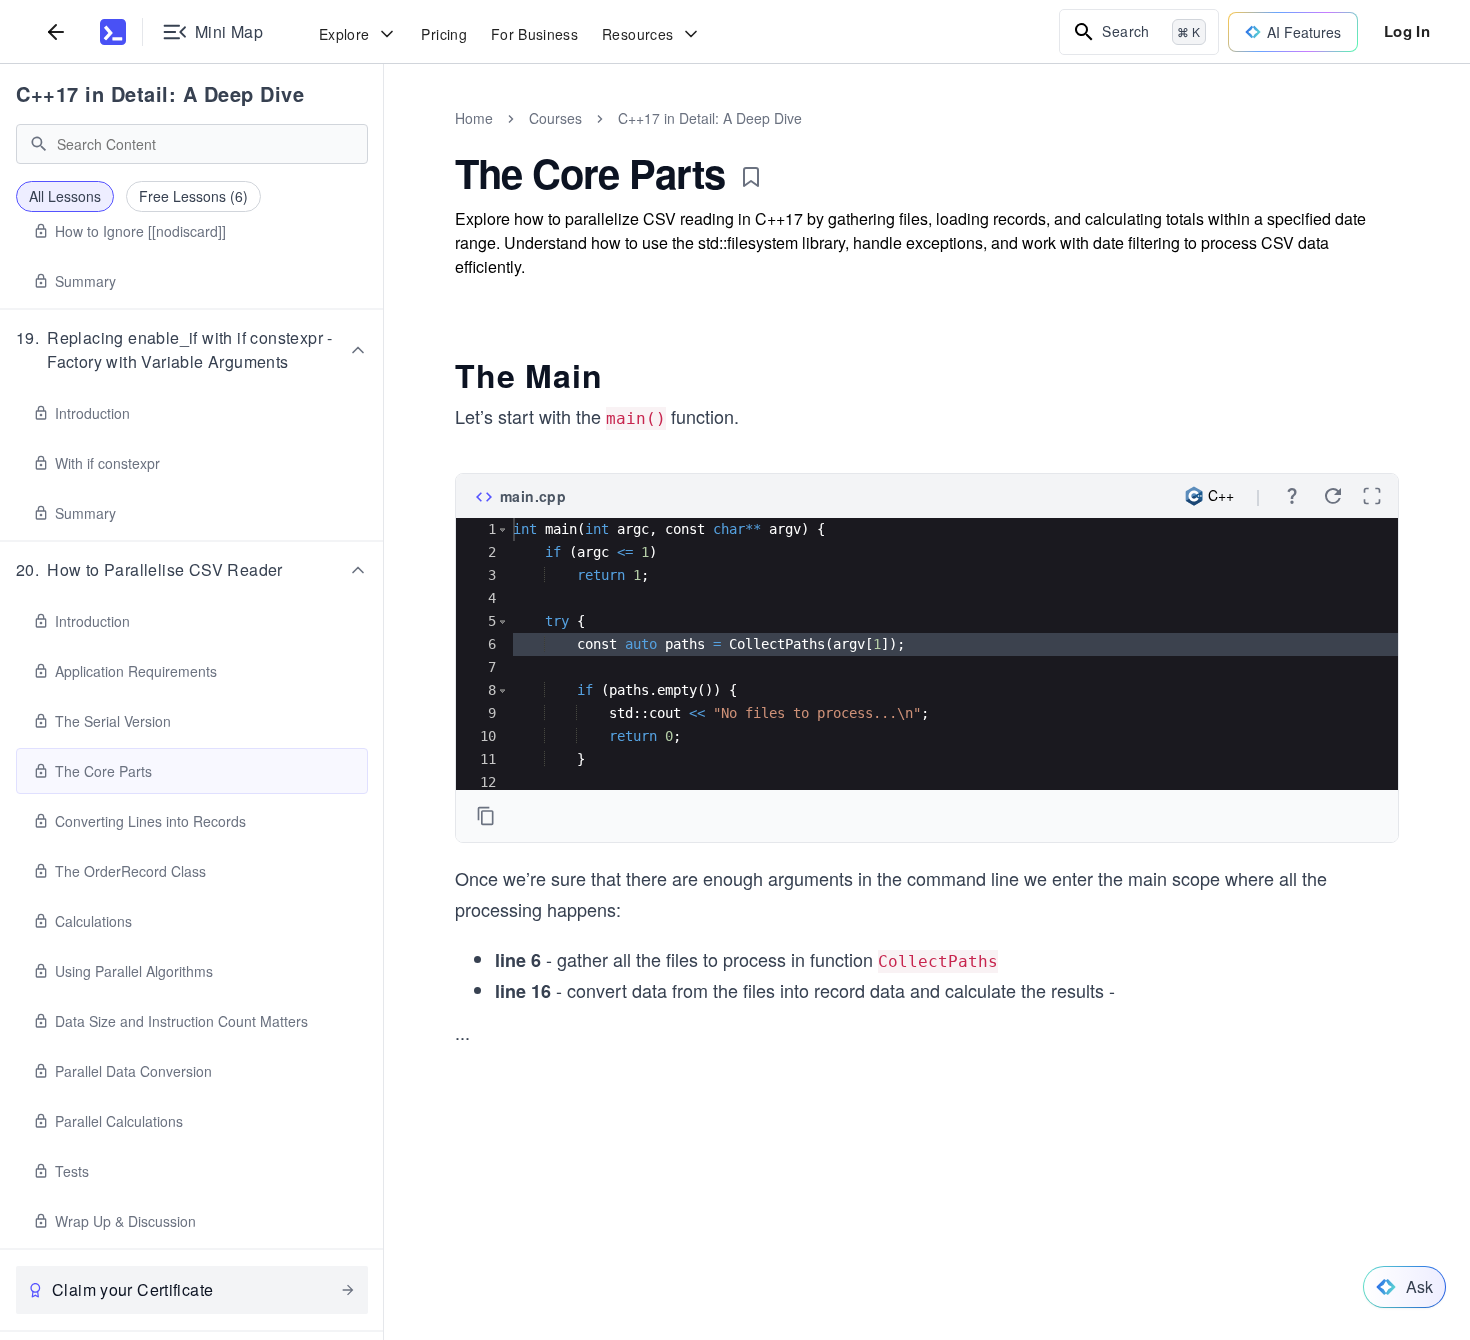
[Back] (56, 31)
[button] (192, 350)
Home (474, 118)
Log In (1407, 31)
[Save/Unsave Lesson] (751, 177)
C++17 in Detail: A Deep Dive (160, 93)
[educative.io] (113, 32)
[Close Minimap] (384, 140)
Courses (555, 118)
